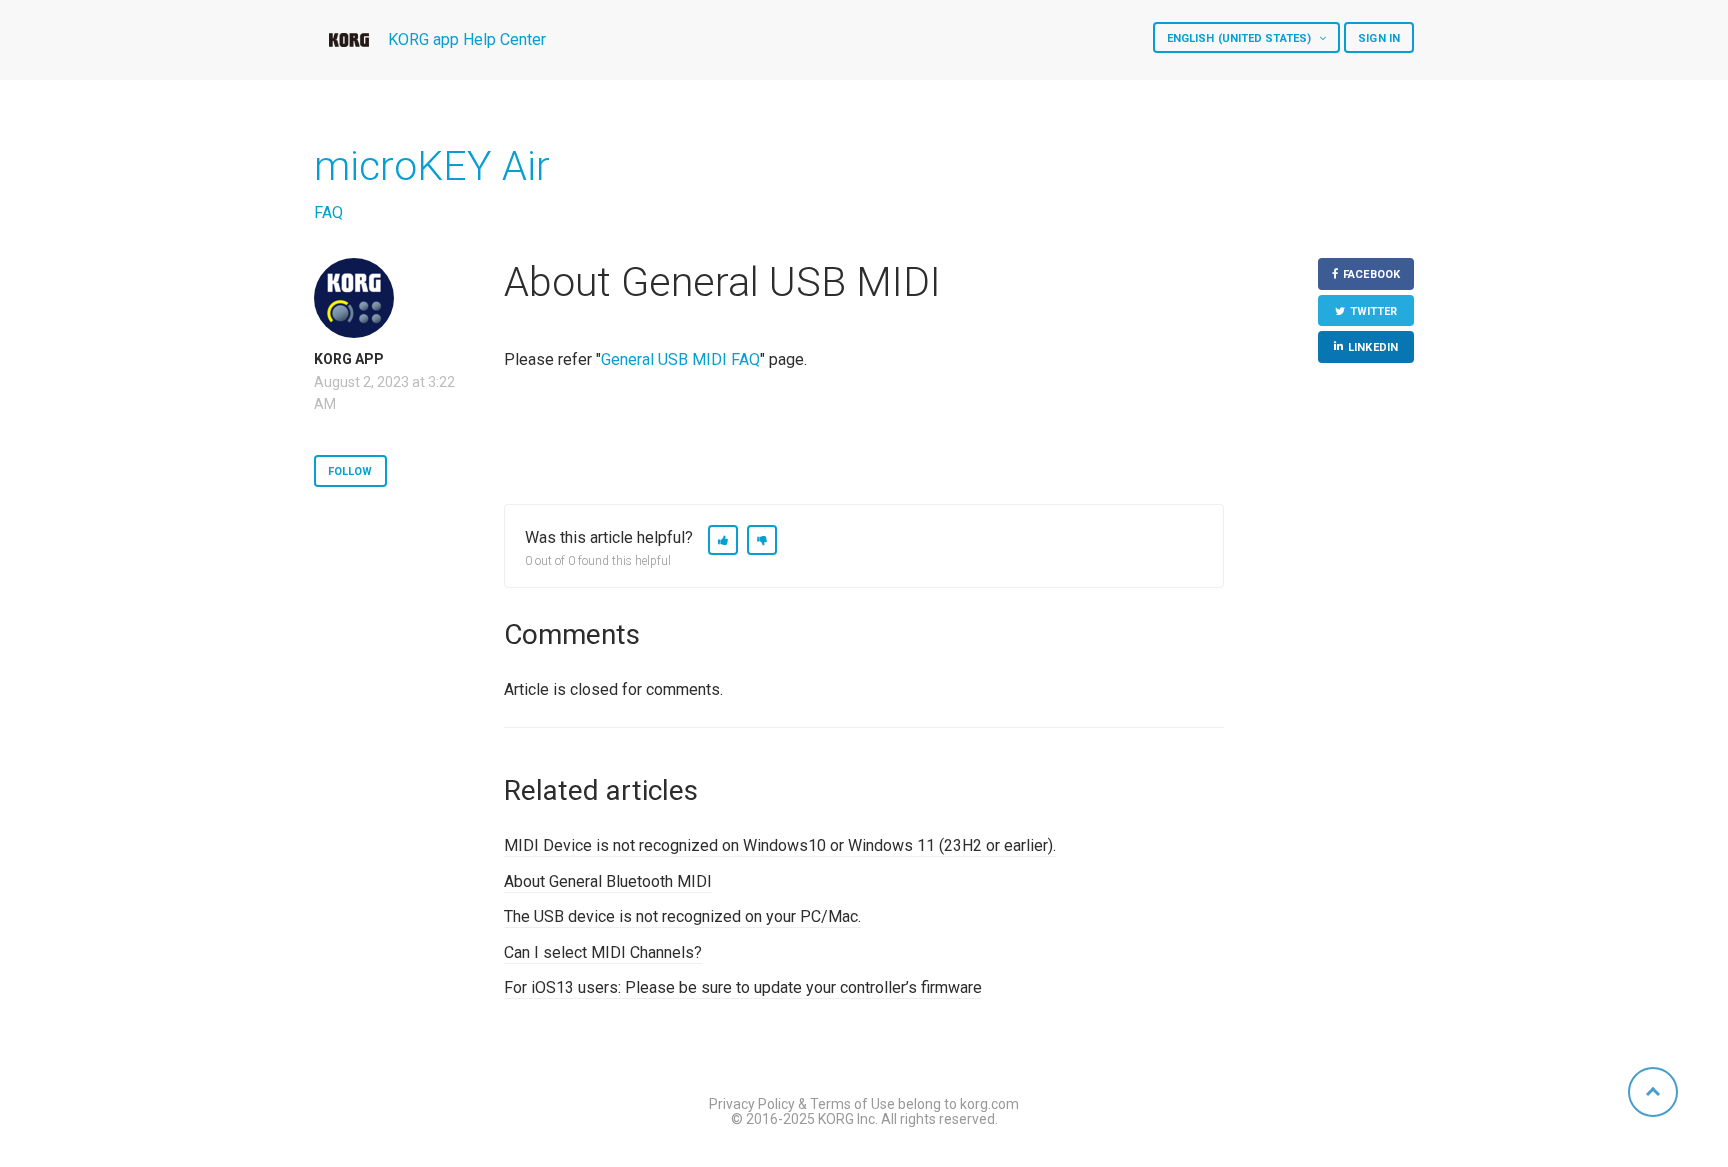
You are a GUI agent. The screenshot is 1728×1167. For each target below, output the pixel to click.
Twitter (1374, 311)
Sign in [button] (1379, 38)
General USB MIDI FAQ (680, 359)
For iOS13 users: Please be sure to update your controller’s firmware (743, 987)
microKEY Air (432, 166)
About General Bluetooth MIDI (608, 881)
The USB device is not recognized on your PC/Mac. (682, 916)
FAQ (328, 212)
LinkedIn (1373, 347)
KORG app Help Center (467, 39)
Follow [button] (350, 471)
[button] (723, 540)
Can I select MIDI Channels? (603, 952)
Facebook (1371, 274)
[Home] (349, 40)
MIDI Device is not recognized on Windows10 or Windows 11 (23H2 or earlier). (780, 845)
